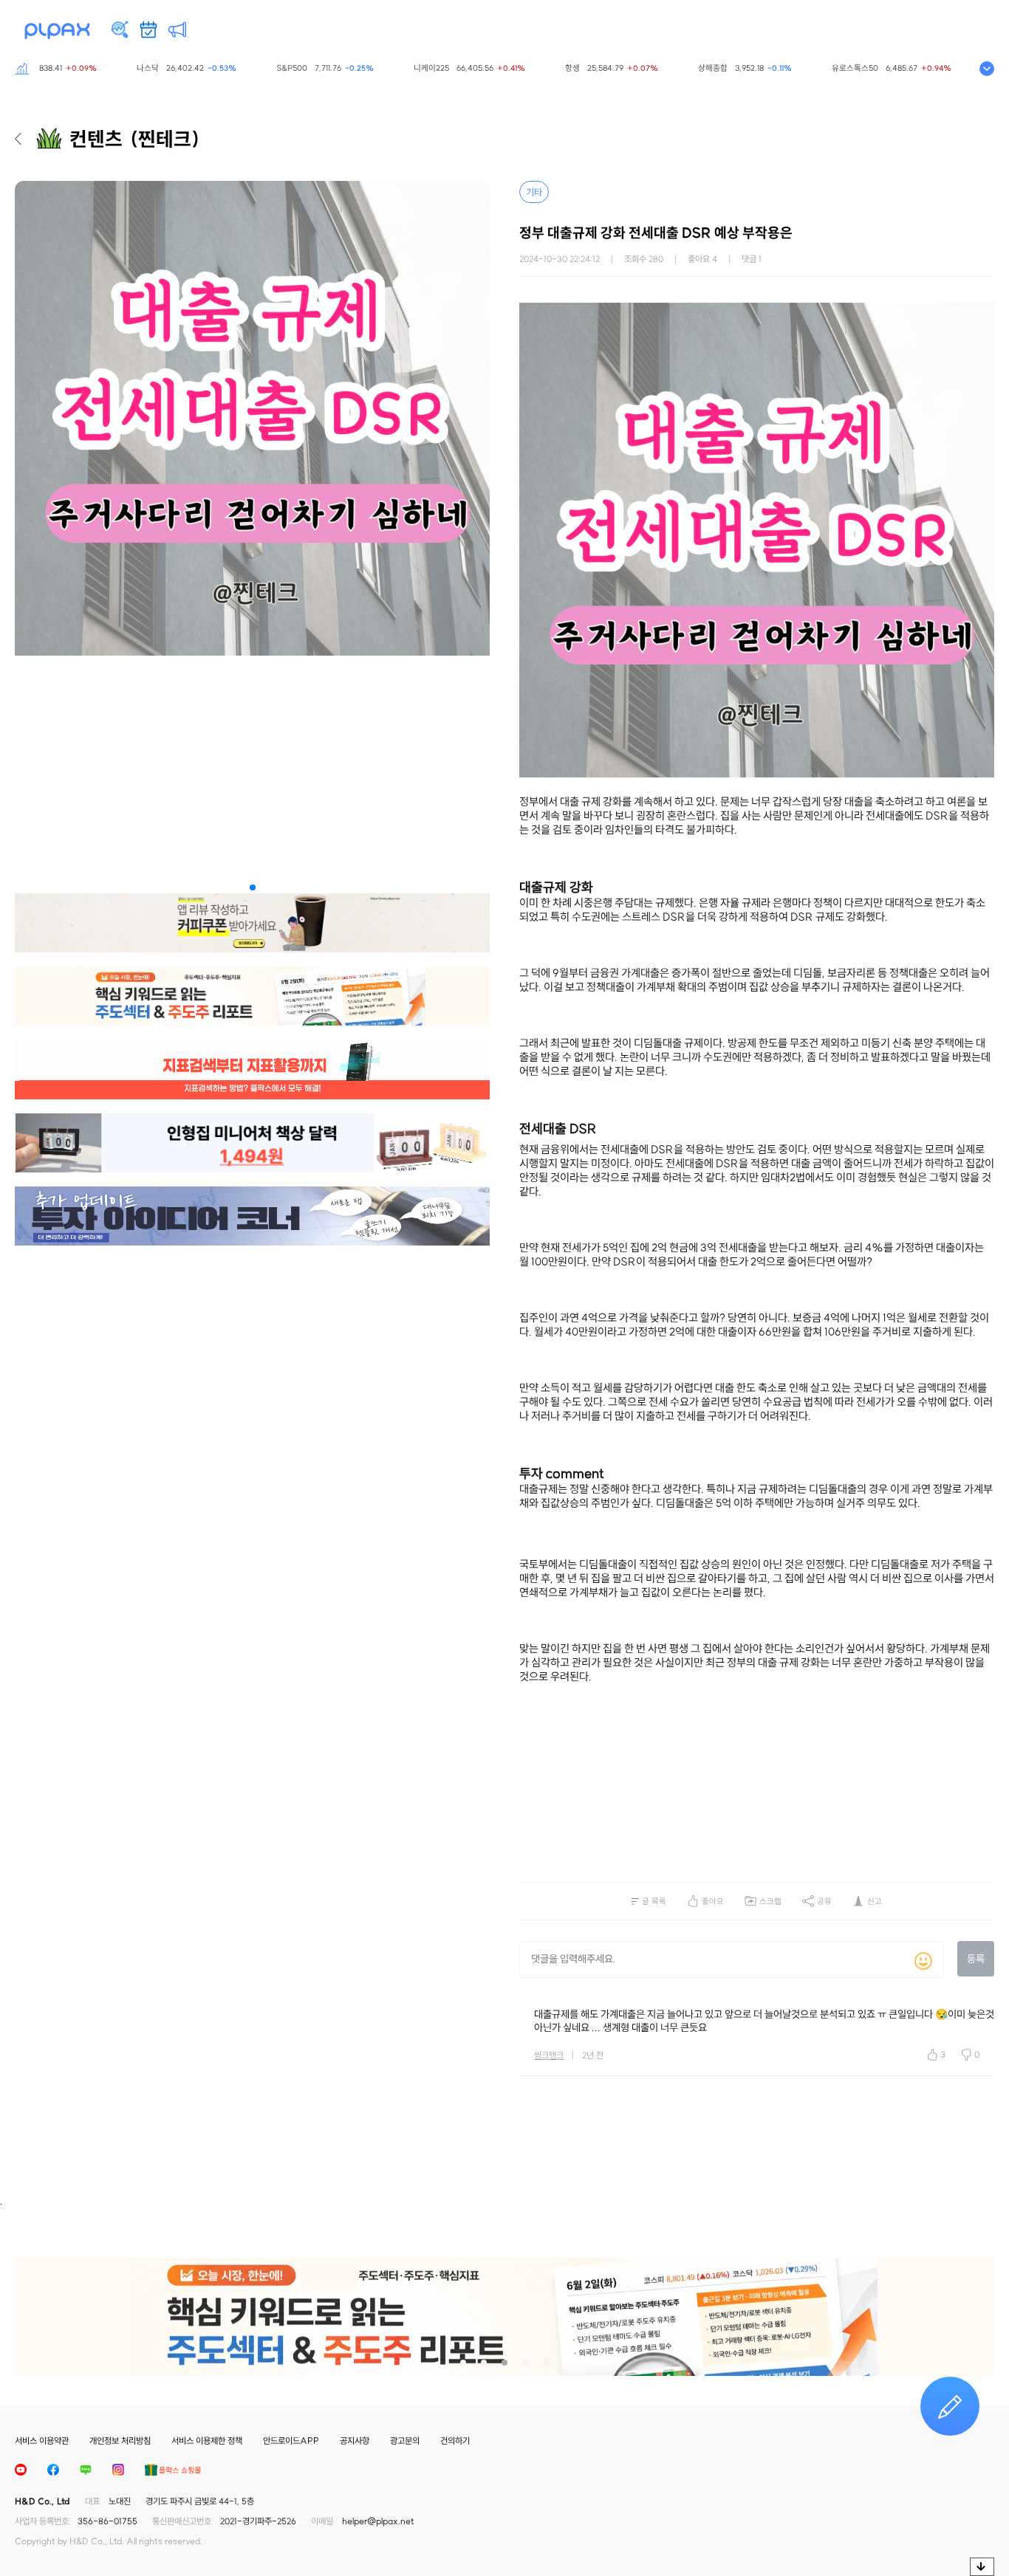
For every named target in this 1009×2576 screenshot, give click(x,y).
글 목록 (654, 1901)
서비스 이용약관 (42, 2441)
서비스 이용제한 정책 (207, 2441)
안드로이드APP (291, 2441)
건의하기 (455, 2441)
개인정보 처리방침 (120, 2441)
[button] (253, 887)
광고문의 (405, 2441)
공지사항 (355, 2441)
